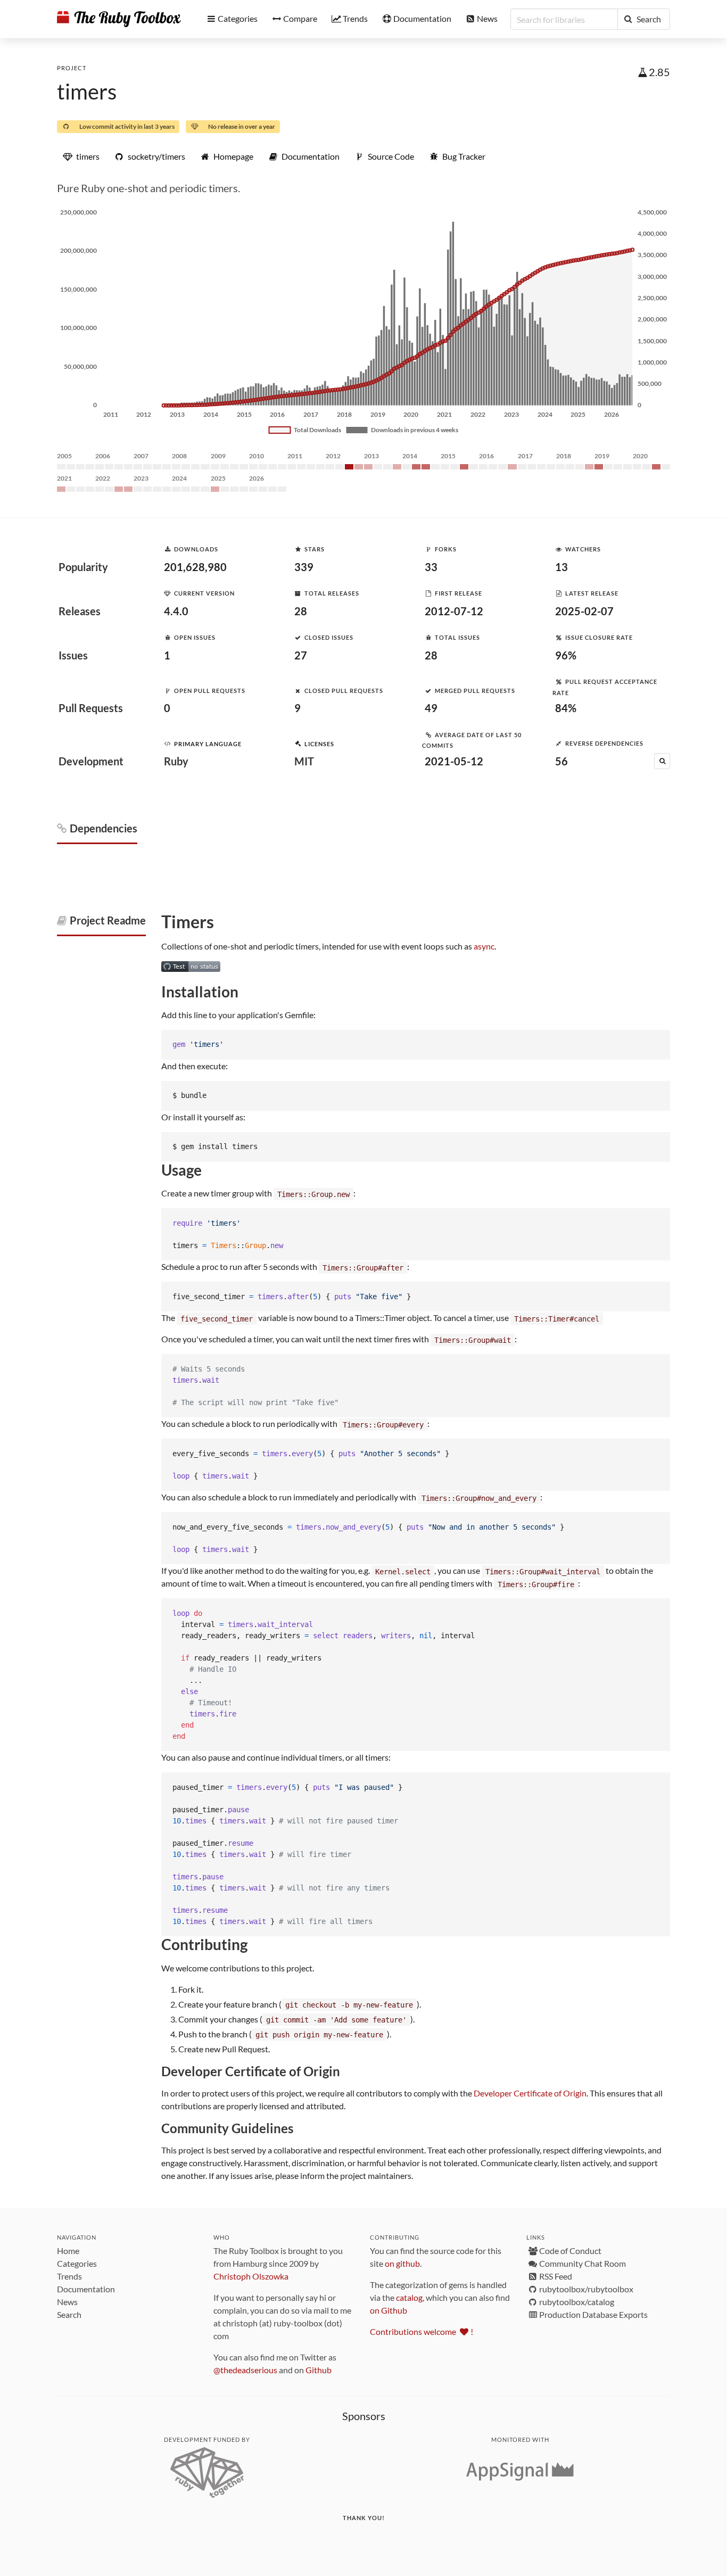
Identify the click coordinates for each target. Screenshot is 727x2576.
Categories (77, 2263)
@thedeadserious (245, 2370)
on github (402, 2263)
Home (68, 2251)
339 (304, 567)
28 (301, 611)
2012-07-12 (454, 611)
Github (319, 2370)
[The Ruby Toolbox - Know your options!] (119, 19)
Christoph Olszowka (251, 2276)
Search (69, 2314)
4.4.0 (176, 611)
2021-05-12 (454, 761)
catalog (409, 2297)
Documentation (86, 2289)
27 (301, 655)
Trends (69, 2276)
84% (566, 708)
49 (431, 708)
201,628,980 (195, 567)
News (67, 2302)
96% (566, 655)
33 (431, 567)
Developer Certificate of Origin (530, 2093)
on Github (389, 2310)
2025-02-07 (584, 611)
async (484, 946)
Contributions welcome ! (422, 2331)
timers (87, 92)
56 (561, 761)
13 (561, 567)
